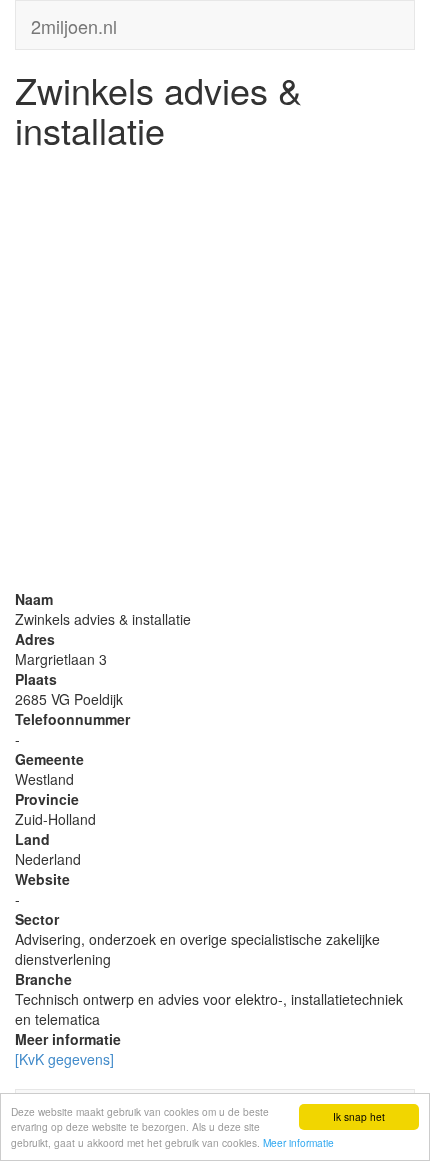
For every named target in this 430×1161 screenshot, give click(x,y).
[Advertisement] (215, 374)
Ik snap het (359, 1116)
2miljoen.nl (74, 22)
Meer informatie (298, 1142)
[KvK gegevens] (64, 1059)
